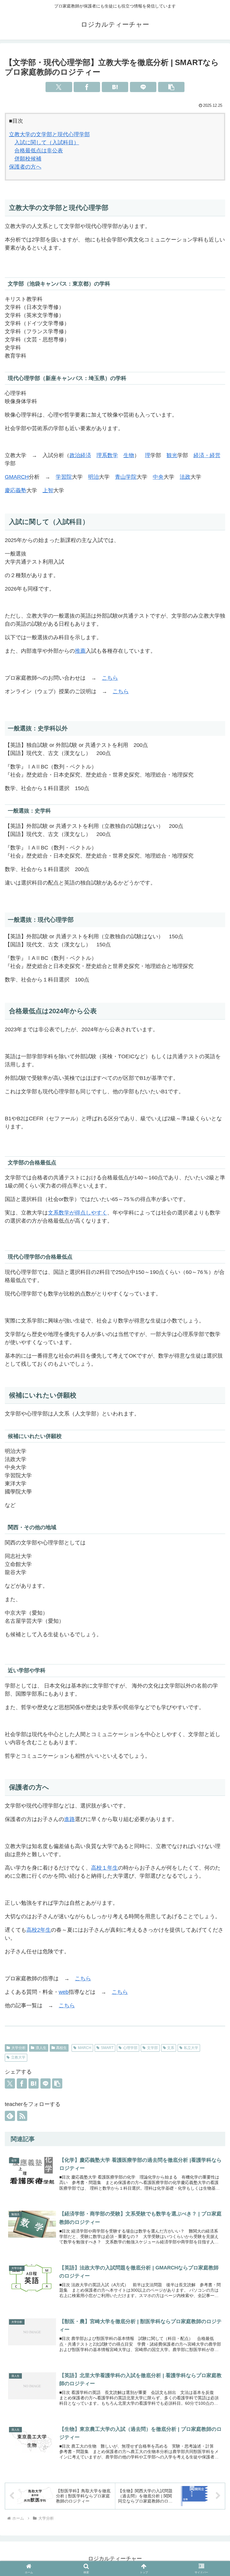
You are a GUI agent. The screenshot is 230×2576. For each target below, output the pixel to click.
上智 (48, 490)
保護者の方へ (25, 167)
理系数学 (107, 455)
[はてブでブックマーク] (115, 87)
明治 (93, 477)
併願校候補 (28, 159)
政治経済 (80, 455)
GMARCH (17, 477)
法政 (185, 477)
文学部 (152, 2048)
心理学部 (130, 2048)
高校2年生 (39, 1930)
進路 (69, 1819)
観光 (172, 455)
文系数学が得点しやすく (78, 1213)
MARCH (85, 2048)
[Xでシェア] (59, 87)
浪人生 (41, 2048)
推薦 (80, 651)
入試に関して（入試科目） (47, 142)
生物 (129, 455)
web (64, 1992)
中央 (158, 477)
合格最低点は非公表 (39, 151)
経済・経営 (207, 455)
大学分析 (19, 2048)
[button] (171, 87)
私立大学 (191, 2048)
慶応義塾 (16, 490)
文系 (171, 2048)
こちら (110, 678)
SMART (107, 2048)
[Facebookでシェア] (87, 87)
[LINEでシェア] (143, 87)
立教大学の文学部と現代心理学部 (49, 134)
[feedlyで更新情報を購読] (10, 2116)
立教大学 (18, 2057)
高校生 (61, 2048)
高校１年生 (105, 1868)
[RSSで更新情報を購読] (22, 2116)
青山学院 (126, 477)
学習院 (64, 477)
